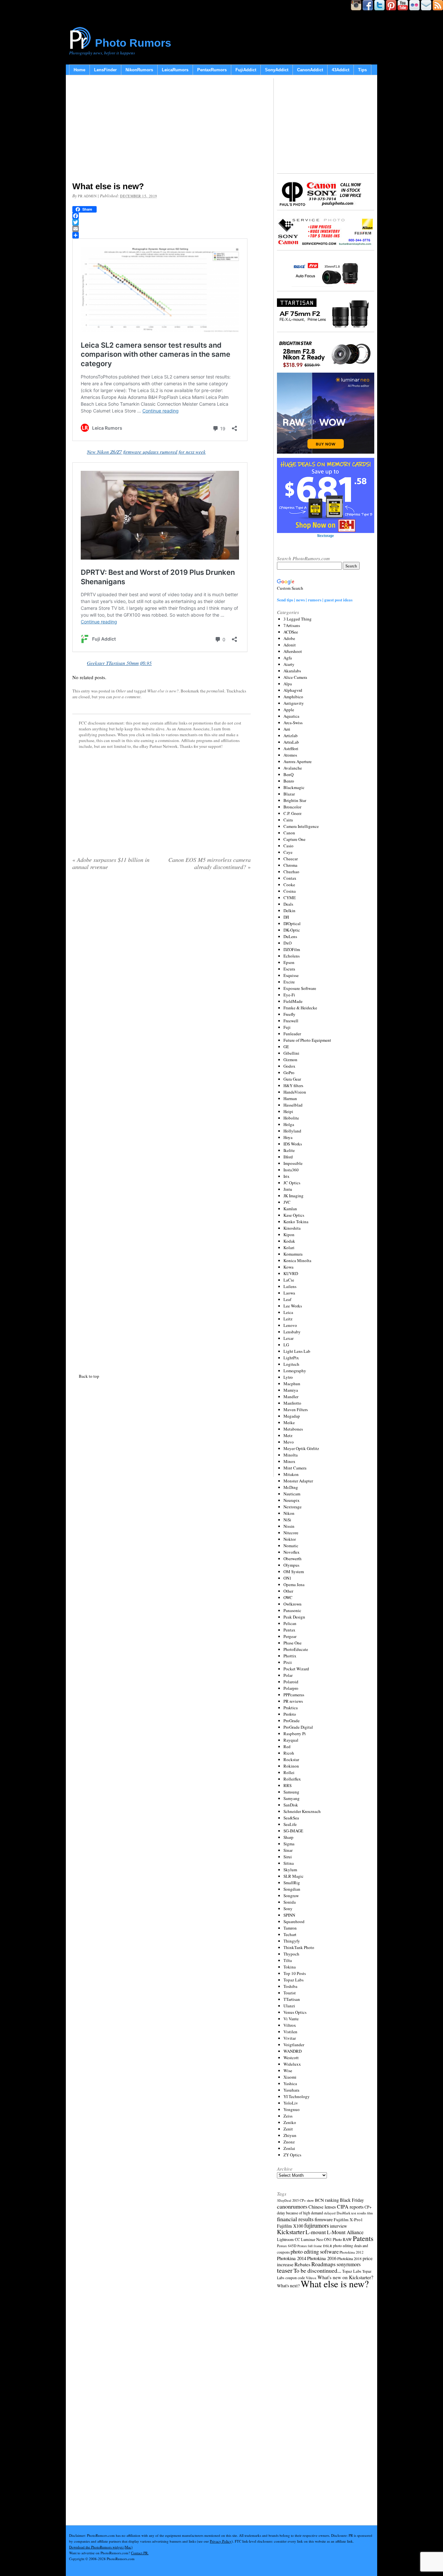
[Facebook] (162, 216)
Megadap (292, 1416)
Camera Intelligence (301, 826)
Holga (289, 1124)
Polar (288, 1675)
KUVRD (291, 1273)
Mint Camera (295, 1468)
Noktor (290, 1539)
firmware (324, 2219)
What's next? (288, 2286)
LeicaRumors (175, 70)
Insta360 (291, 1170)
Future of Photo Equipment (307, 1040)
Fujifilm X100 (290, 2226)
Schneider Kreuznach (302, 1811)
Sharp (288, 1837)
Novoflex (292, 1552)
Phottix (290, 1656)
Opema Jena (294, 1584)
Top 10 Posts (295, 1973)
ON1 (287, 1578)
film (370, 2213)
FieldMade (293, 1001)
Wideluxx (292, 2064)
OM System (294, 1572)
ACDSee (291, 632)
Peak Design (294, 1617)
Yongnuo (292, 2109)
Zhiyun (290, 2135)
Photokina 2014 (292, 2258)
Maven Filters (296, 1410)
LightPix (291, 1358)
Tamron (290, 1928)
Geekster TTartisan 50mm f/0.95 (119, 663)
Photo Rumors (133, 43)
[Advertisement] (162, 130)
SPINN (289, 1915)
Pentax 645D (287, 2246)
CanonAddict (310, 70)
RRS (287, 1785)
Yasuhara (291, 2090)
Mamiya (291, 1390)
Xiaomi (290, 2077)
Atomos (290, 755)
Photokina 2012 (352, 2252)
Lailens (290, 1286)
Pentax (289, 1630)
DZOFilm (292, 949)
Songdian (292, 1889)
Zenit (288, 2129)
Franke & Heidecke (300, 1008)
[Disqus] (162, 1120)
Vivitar (290, 2038)
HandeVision (295, 1092)
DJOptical (292, 923)
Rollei (289, 1772)
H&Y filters (293, 1085)
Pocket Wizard (296, 1669)
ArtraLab (291, 742)
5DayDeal (284, 2200)
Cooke (289, 885)
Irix (287, 1176)
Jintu (288, 1189)
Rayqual (291, 1740)
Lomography (295, 1371)
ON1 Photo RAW (338, 2239)
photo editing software (315, 2251)
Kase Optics (294, 1215)
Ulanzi (289, 2006)
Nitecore (291, 1533)
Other (121, 691)
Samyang (292, 1798)
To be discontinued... (317, 2270)
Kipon (289, 1235)
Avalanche (293, 768)
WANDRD (293, 2051)
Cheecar (291, 859)
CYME (290, 898)
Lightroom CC (288, 2239)
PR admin (87, 196)
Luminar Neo (312, 2239)
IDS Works (293, 1144)
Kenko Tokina (296, 1222)
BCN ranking (327, 2200)
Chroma (290, 865)
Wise (288, 2071)
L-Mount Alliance (345, 2232)
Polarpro (291, 1688)
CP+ (368, 2207)
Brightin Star (295, 800)
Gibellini (291, 1053)
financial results (295, 2219)
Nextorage (293, 1507)
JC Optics (292, 1183)
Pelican (290, 1623)
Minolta (291, 1455)
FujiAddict (246, 70)
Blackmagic (294, 787)
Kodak (289, 1241)
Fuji (287, 1027)
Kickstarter (291, 2232)
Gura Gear (292, 1079)
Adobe (289, 638)
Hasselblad (293, 1105)
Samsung (291, 1792)
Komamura (293, 1254)
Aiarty (289, 664)
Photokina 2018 (349, 2258)
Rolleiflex (292, 1779)
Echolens (292, 956)
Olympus (291, 1565)
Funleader (292, 1034)
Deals (288, 904)
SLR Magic (293, 1876)
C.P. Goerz (293, 813)
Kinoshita (292, 1228)
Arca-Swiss (293, 723)
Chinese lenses (322, 2207)
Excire (289, 982)
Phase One (293, 1643)
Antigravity (294, 703)
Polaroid (291, 1682)
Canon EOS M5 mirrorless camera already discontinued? (210, 863)
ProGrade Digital (298, 1727)
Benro (289, 781)
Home (79, 70)
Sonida (290, 1902)
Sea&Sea (291, 1818)
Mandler (291, 1397)
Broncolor (292, 807)
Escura (289, 969)
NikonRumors (139, 70)
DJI (286, 917)
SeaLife (290, 1824)
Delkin (289, 911)
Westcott (291, 2058)
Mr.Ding (291, 1487)
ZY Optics (292, 2155)
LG (286, 1345)
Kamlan (290, 1209)
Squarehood (294, 1921)
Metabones (293, 1429)
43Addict (341, 70)
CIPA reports (350, 2206)
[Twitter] (162, 222)
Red (287, 1746)
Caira (288, 820)
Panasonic (292, 1610)
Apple (289, 710)
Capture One (294, 839)
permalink (216, 691)
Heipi (288, 1111)
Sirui (288, 1857)
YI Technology (297, 2096)
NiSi (287, 1520)
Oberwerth (293, 1559)
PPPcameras (294, 1695)
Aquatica (291, 716)
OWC (288, 1597)
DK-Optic (292, 930)
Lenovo (290, 1325)
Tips (362, 70)
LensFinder (105, 70)
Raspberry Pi (295, 1734)
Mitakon (291, 1474)
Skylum (290, 1870)
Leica (288, 1312)
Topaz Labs (293, 1980)
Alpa (288, 684)
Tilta (288, 1960)
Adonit (290, 645)
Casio (288, 846)
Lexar (288, 1338)
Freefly (289, 1014)
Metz (288, 1435)
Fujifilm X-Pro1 (348, 2220)
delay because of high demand (300, 2213)
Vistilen (290, 2032)
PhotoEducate (296, 1649)
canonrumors (292, 2206)
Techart (290, 1934)
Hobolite (291, 1118)
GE (286, 1047)
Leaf (287, 1299)
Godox (289, 1066)
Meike (289, 1422)
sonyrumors (349, 2264)
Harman (290, 1098)
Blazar (289, 794)
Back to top (89, 1376)
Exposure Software (300, 988)
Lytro (288, 1377)
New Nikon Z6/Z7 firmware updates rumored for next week (146, 452)
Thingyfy (292, 1941)
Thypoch (291, 1954)
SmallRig (292, 1883)
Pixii (288, 1662)
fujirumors (317, 2225)
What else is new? (163, 691)
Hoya (288, 1137)
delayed (330, 2213)
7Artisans (292, 625)
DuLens (290, 936)
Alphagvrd (293, 690)
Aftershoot (293, 651)
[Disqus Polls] (162, 958)
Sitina (289, 1863)
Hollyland (292, 1131)
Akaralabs (292, 671)
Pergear (290, 1636)
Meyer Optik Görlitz (301, 1448)
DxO (287, 943)
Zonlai (289, 2148)
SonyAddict (277, 70)
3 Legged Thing (298, 619)
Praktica (291, 1708)
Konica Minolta (297, 1260)
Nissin (289, 1526)
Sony (288, 1909)
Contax (290, 878)
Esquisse (291, 975)
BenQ (288, 774)
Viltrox (290, 2025)
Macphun (292, 1384)
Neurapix (292, 1500)
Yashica (290, 2083)
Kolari (289, 1247)
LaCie (289, 1280)
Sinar (288, 1850)
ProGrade (292, 1721)
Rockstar (291, 1759)
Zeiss (288, 2116)
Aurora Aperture (298, 761)
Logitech (291, 1364)
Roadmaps (323, 2264)
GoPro (289, 1073)
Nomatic (291, 1546)
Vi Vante (291, 2019)
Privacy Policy (221, 2541)
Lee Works (293, 1306)
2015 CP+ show (303, 2200)
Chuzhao (291, 872)
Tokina (290, 1967)
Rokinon (291, 1766)
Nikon (289, 1513)
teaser (285, 2270)
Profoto (290, 1714)
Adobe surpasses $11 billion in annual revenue (111, 863)
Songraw (291, 1896)
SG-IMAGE (293, 1831)
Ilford (288, 1157)
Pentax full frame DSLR (315, 2246)
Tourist (290, 1993)
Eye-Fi (289, 995)
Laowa (289, 1293)
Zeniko (290, 2122)
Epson (289, 962)
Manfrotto (292, 1403)
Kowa (288, 1267)
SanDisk (291, 1805)
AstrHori (291, 748)
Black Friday (352, 2200)
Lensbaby (292, 1332)
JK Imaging (293, 1196)
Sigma (289, 1844)
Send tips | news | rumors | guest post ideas (315, 600)
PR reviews (293, 1701)
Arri (287, 729)
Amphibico (293, 697)
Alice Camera (295, 677)
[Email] (162, 229)
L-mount (316, 2232)
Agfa (288, 658)
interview (338, 2226)
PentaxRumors (212, 70)
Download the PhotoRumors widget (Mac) (101, 2547)
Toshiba (290, 1986)
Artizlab (291, 736)
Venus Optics (295, 2012)
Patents (363, 2238)
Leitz (288, 1319)
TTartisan (292, 1999)
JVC (287, 1202)
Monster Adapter (298, 1481)
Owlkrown (293, 1604)
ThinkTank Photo (299, 1947)
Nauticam (292, 1494)
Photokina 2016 (322, 2258)
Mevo (289, 1442)
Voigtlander (294, 2045)
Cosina (290, 891)
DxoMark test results (351, 2213)
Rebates (302, 2264)
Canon (289, 833)
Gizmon (290, 1060)
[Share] (162, 235)
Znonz (289, 2142)
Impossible (293, 1163)
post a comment (127, 697)
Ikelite (289, 1150)
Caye (288, 852)
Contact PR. (140, 2553)
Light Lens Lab (297, 1351)
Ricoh (289, 1753)
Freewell (291, 1021)
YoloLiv (291, 2103)
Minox (289, 1461)
